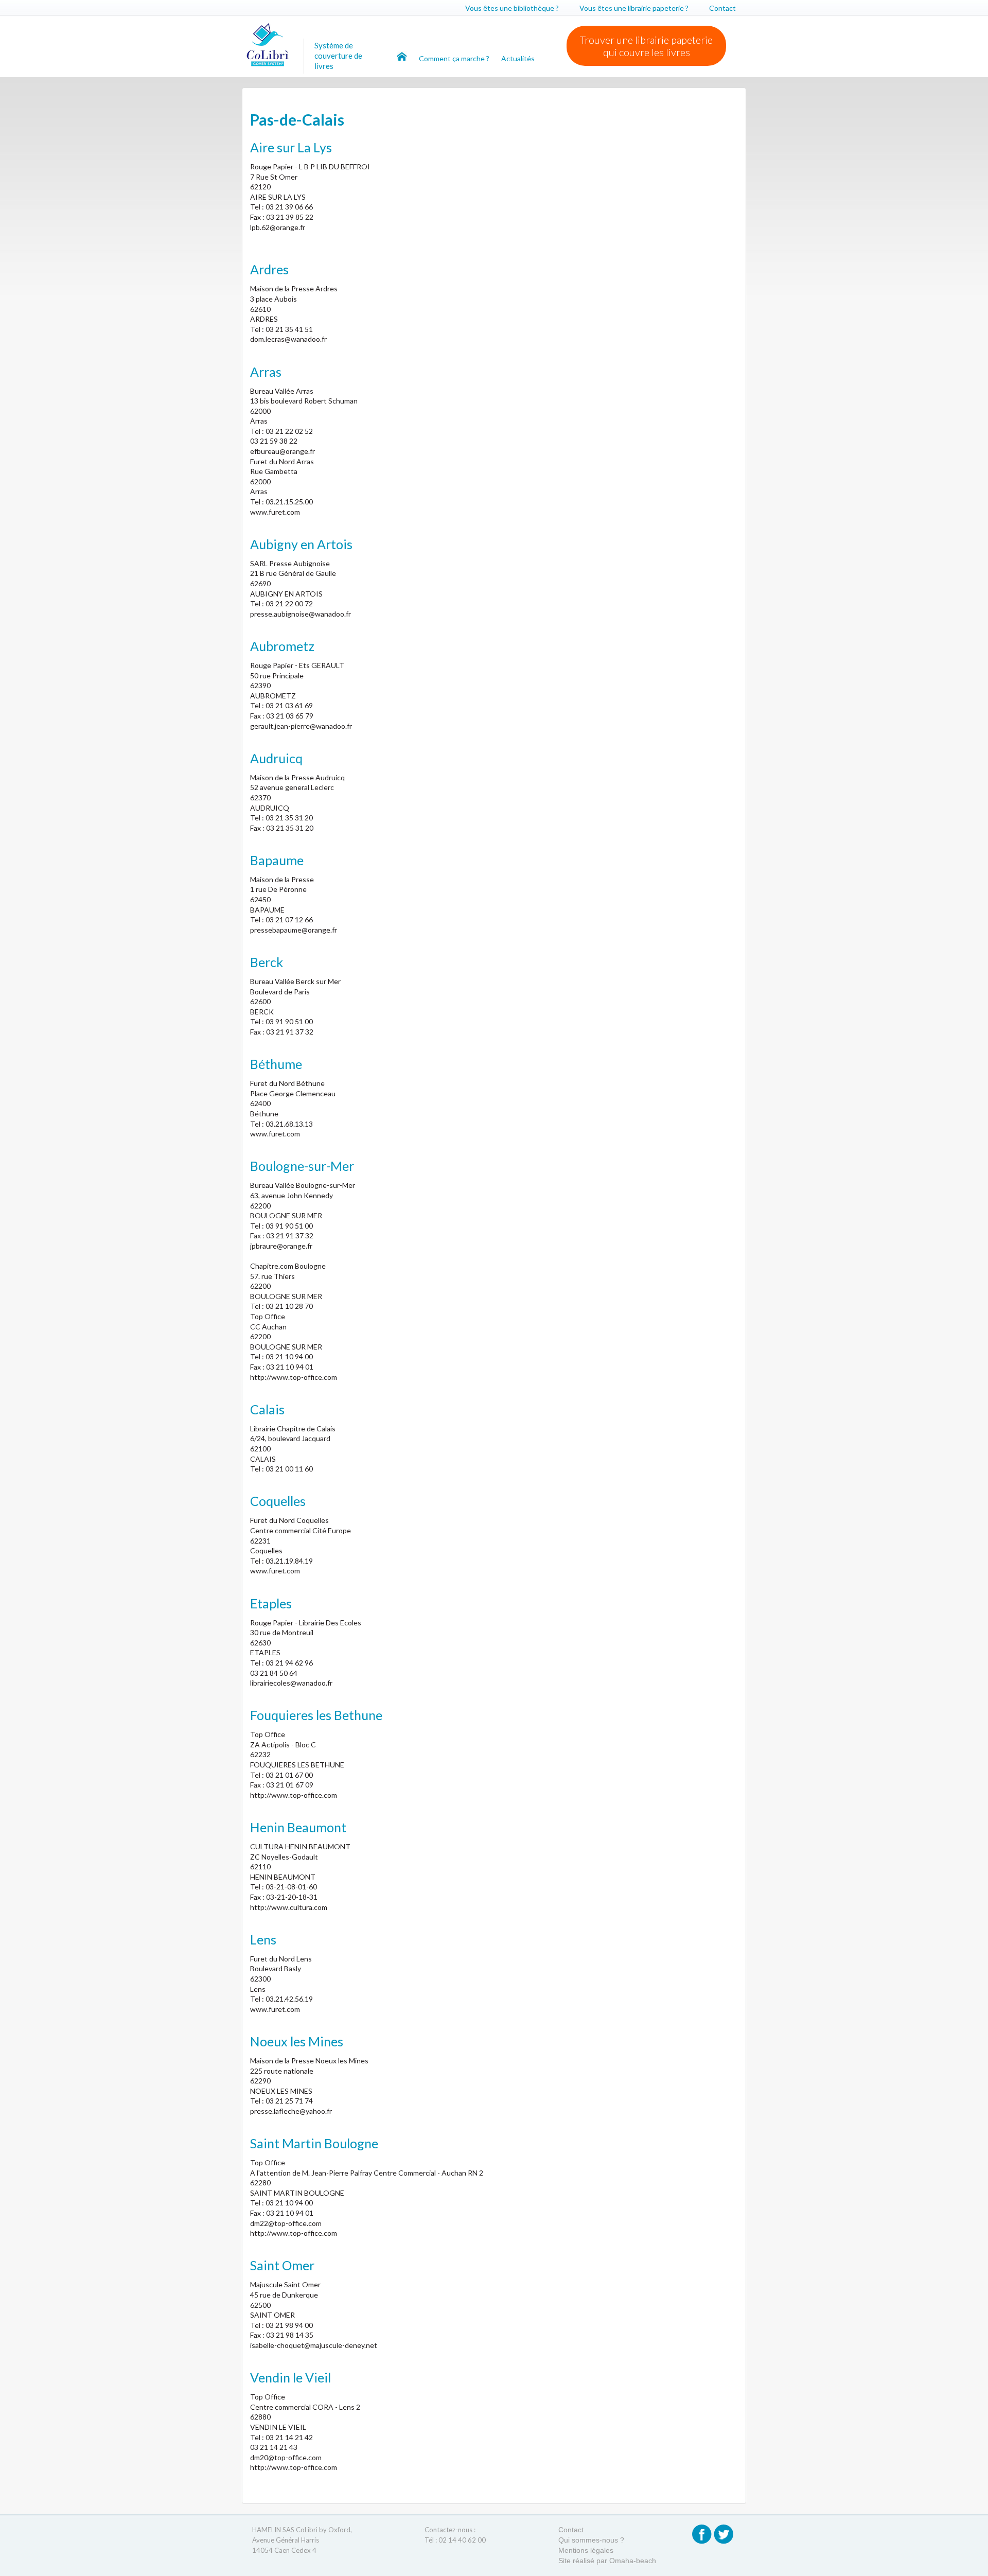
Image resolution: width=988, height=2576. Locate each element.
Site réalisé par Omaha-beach (607, 2561)
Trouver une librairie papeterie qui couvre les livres (646, 46)
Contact (722, 8)
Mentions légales (586, 2550)
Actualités (518, 58)
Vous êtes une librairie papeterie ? (634, 8)
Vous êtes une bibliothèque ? (512, 8)
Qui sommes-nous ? (591, 2540)
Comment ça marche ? (455, 58)
